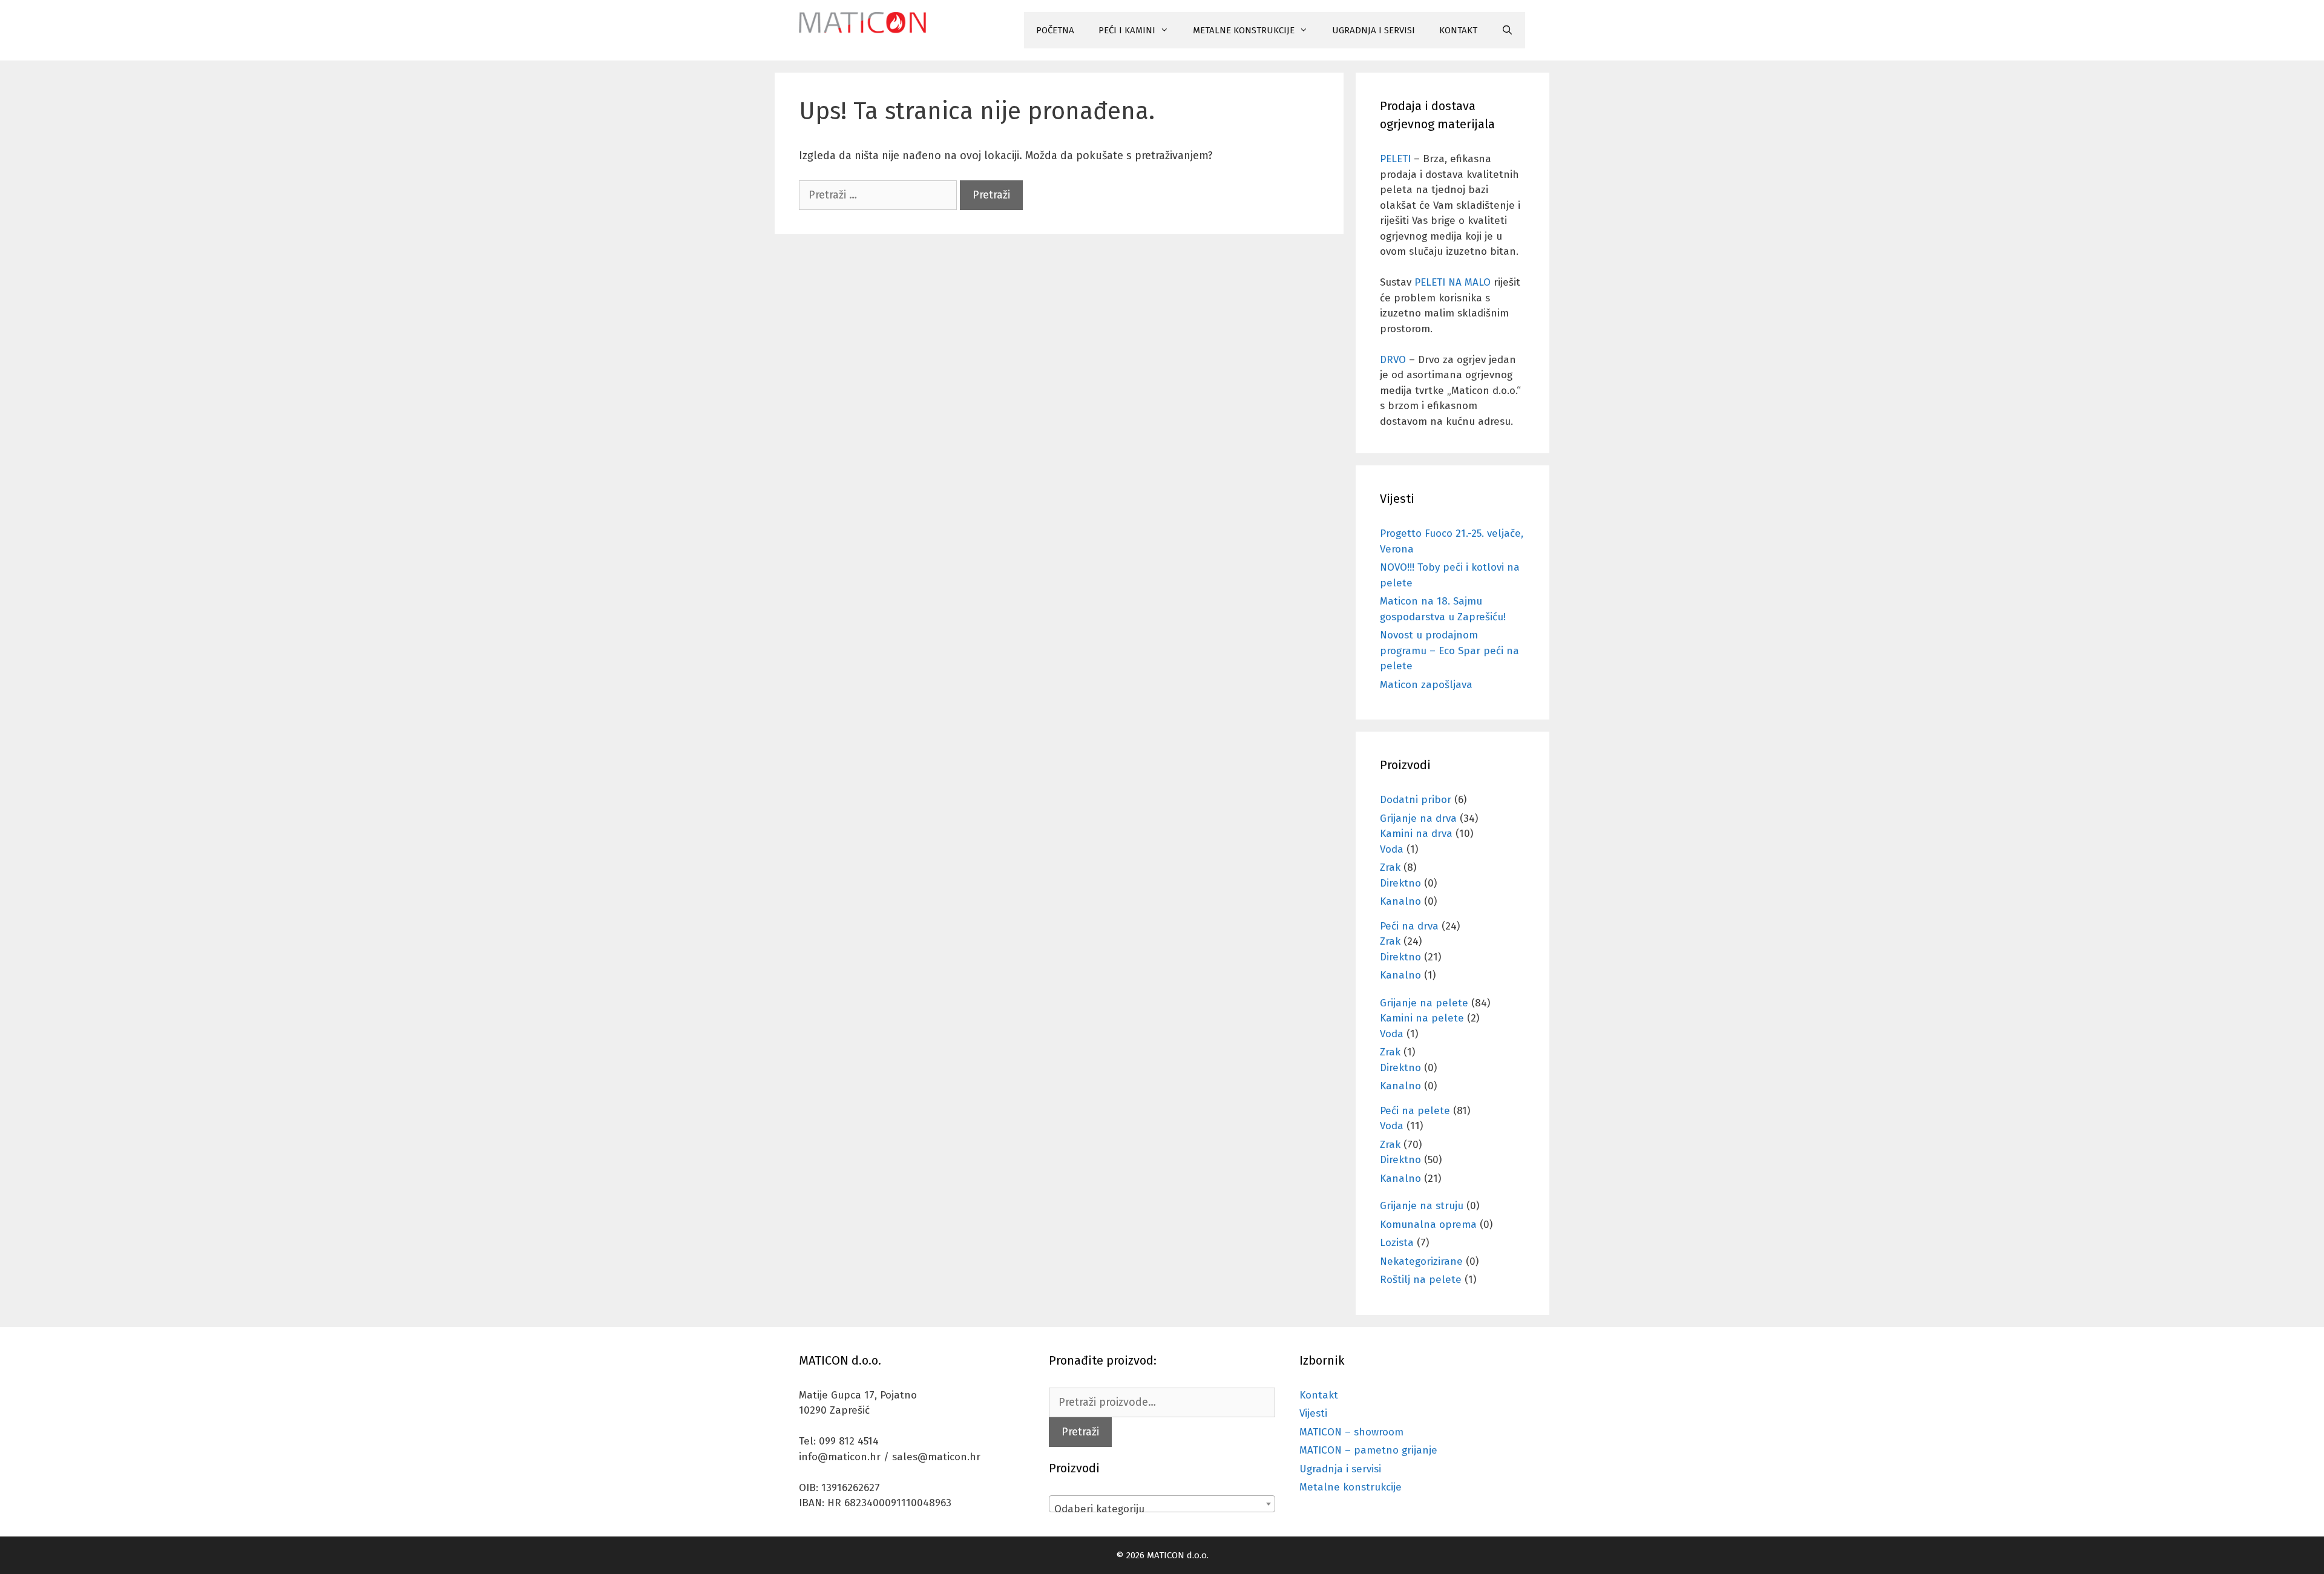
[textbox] (1162, 1510)
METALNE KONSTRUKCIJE (1244, 30)
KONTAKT (1458, 30)
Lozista (1397, 1243)
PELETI (1395, 159)
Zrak (1390, 867)
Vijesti (1313, 1413)
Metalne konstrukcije (1351, 1487)
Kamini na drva (1416, 834)
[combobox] (1162, 1504)
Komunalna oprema (1428, 1225)
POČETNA (1055, 30)
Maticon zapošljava (1426, 685)
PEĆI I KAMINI (1127, 30)
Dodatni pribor (1416, 800)
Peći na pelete (1415, 1111)
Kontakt (1319, 1395)
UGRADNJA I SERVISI (1374, 30)
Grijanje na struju (1422, 1206)
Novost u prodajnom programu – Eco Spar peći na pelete (1449, 651)
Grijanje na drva (1418, 818)
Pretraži (1080, 1432)
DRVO (1393, 360)
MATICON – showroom (1351, 1432)
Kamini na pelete (1422, 1018)
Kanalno (1400, 901)
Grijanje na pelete (1424, 1003)
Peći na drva (1409, 926)
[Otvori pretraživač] (1507, 30)
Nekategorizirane (1421, 1261)
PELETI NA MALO (1452, 282)
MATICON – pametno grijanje (1368, 1450)
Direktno (1400, 883)
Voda (1392, 849)
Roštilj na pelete (1421, 1280)
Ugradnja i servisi (1340, 1469)
